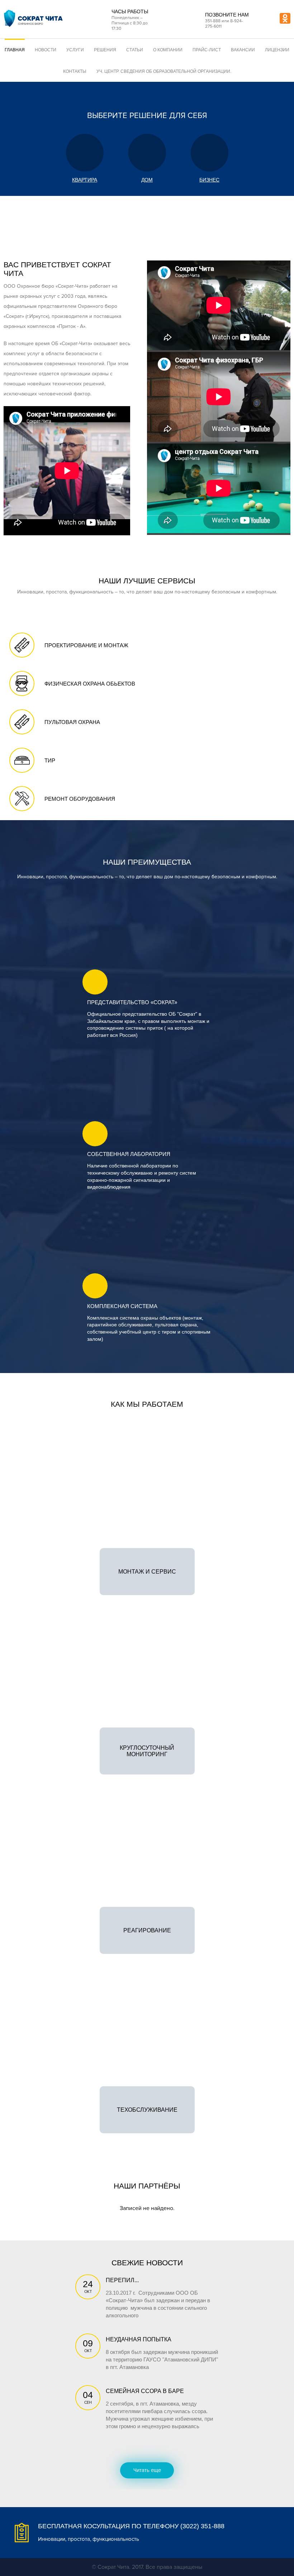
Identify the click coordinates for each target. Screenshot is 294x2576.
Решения (105, 50)
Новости (46, 50)
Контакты (75, 71)
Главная (15, 50)
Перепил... (122, 2280)
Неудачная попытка (139, 2339)
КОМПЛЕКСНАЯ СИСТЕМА (122, 1306)
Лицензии (277, 50)
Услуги (75, 50)
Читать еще (147, 2470)
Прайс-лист (207, 50)
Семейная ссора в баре (145, 2391)
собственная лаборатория (129, 1154)
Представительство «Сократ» (132, 1002)
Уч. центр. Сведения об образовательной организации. (164, 71)
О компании (168, 50)
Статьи (135, 50)
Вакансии (243, 50)
